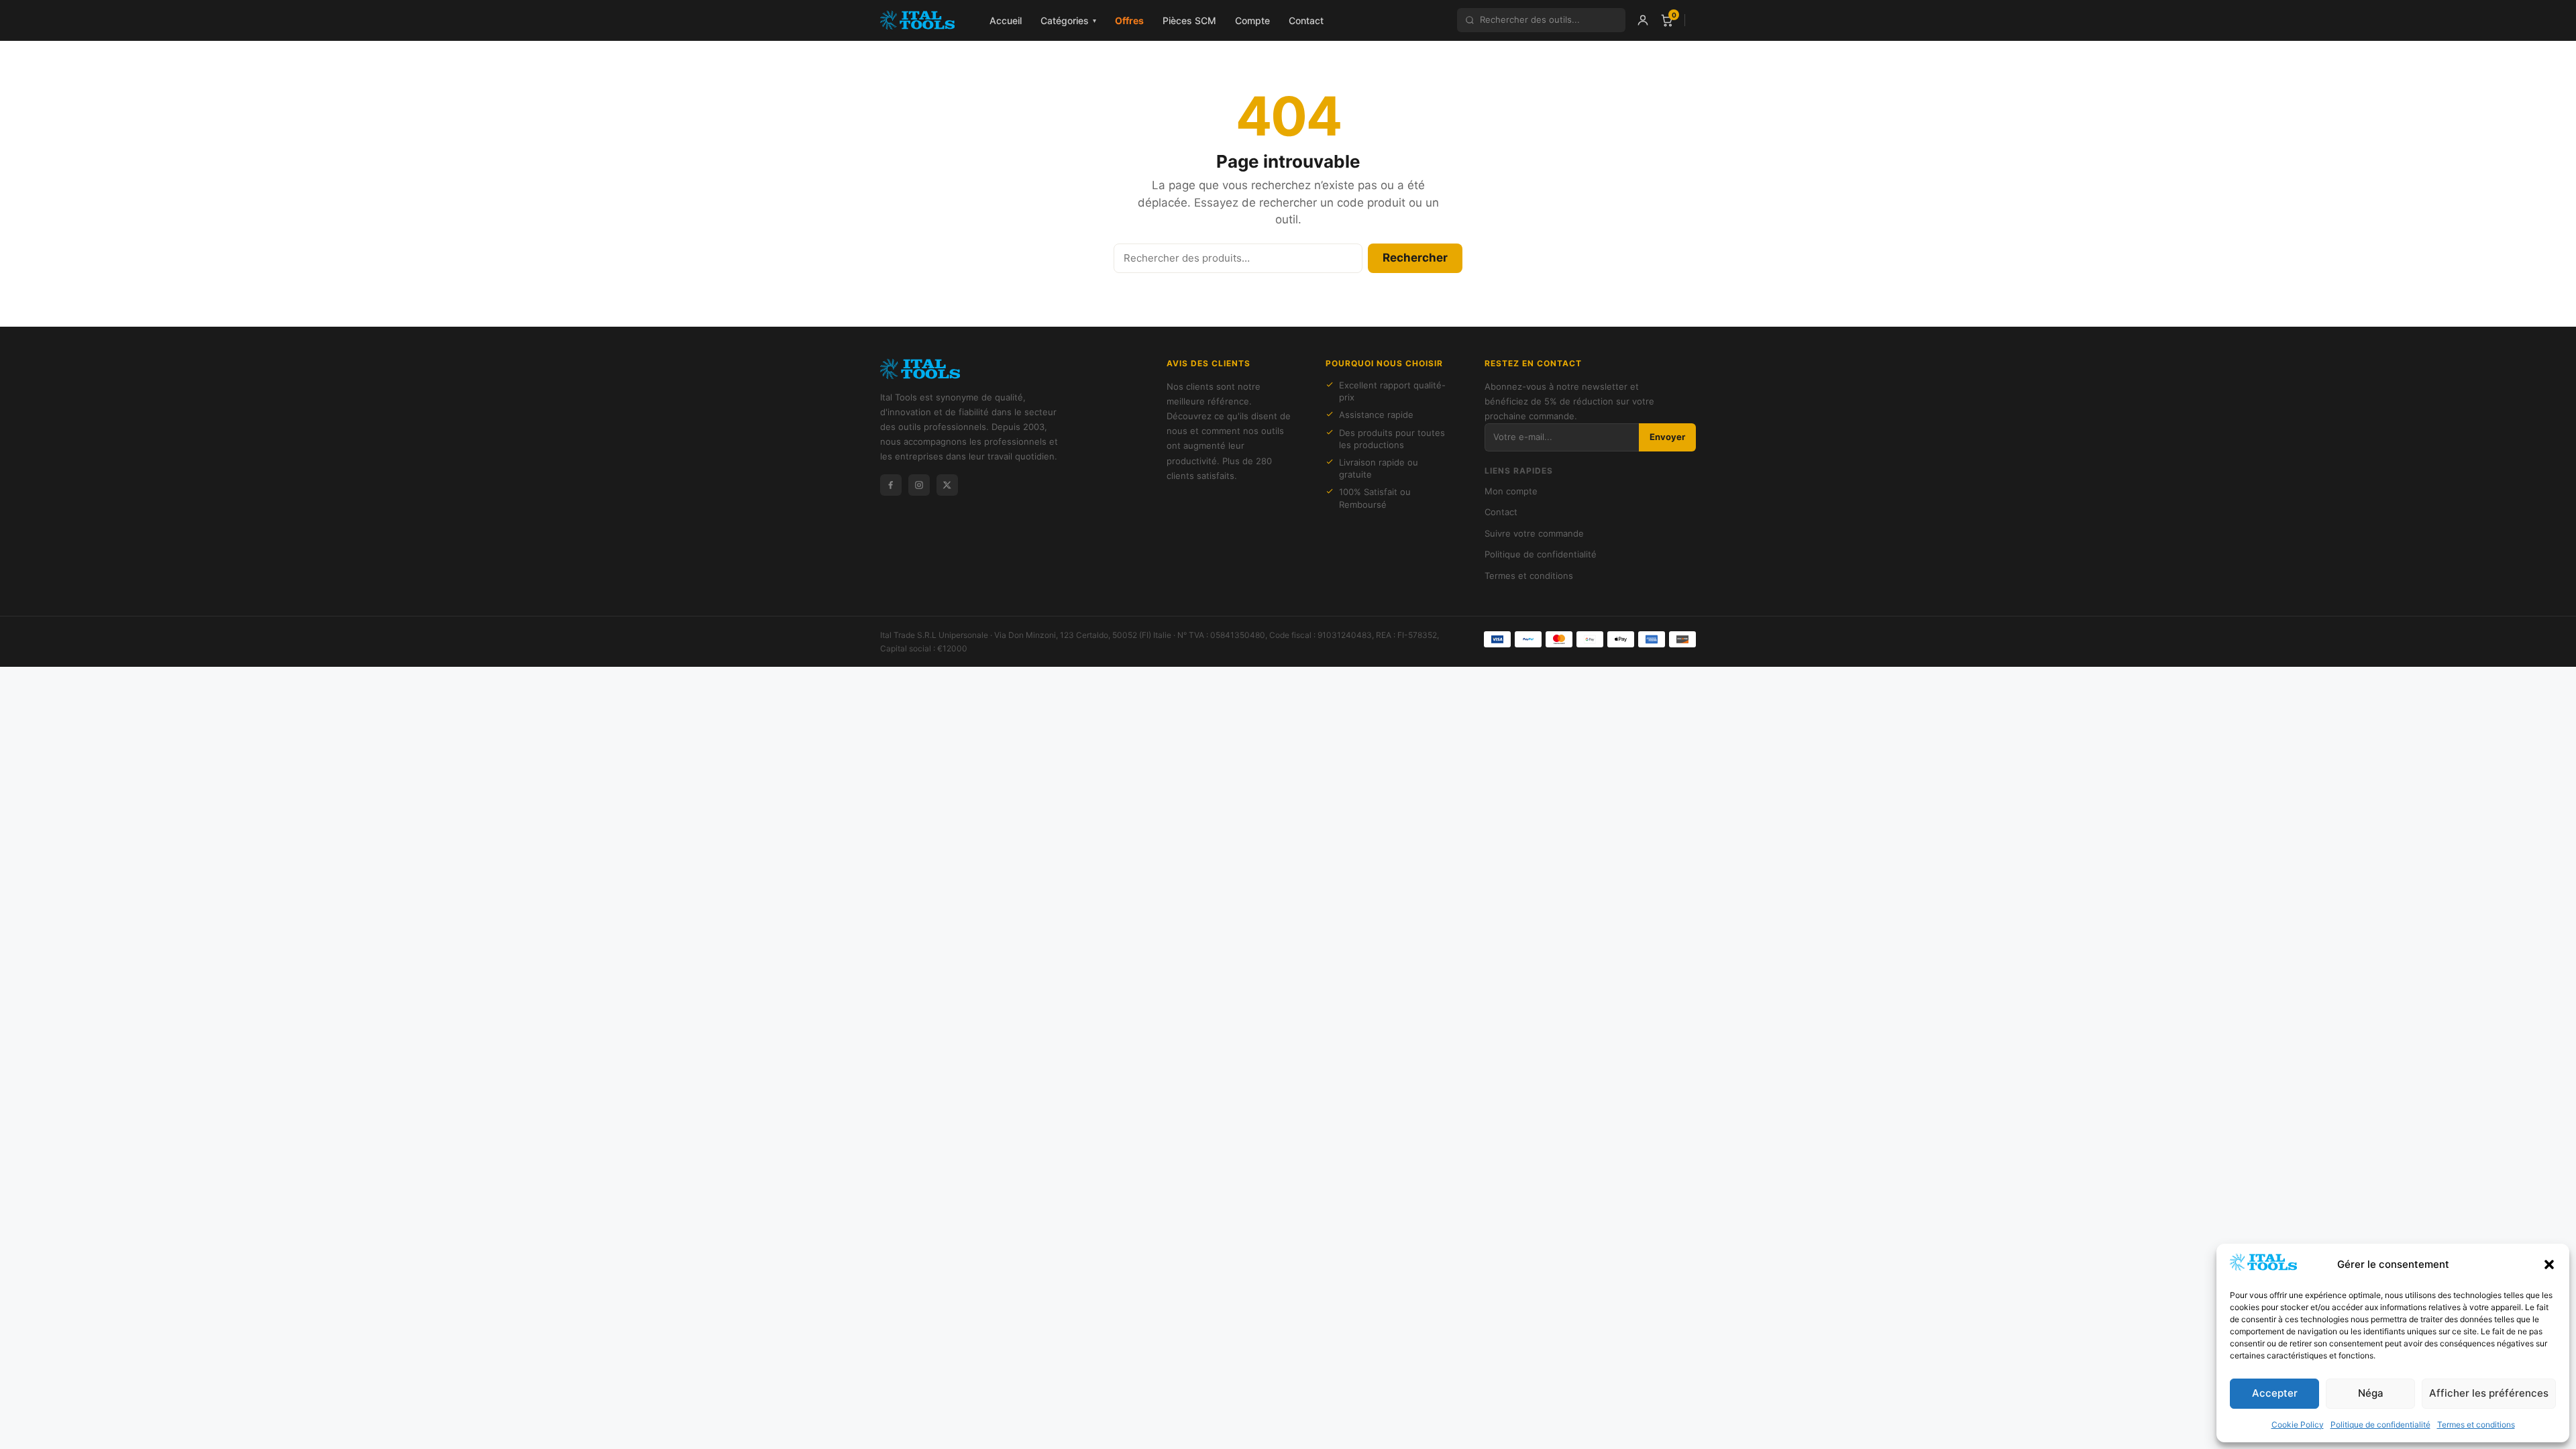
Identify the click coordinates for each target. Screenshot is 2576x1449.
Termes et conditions (2476, 1425)
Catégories (1068, 20)
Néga (2371, 1393)
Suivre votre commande (1534, 533)
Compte (1252, 20)
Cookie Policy (2298, 1425)
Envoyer (1667, 437)
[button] (2549, 1265)
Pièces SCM (1189, 20)
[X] (947, 485)
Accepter (2275, 1393)
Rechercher (1415, 258)
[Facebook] (891, 485)
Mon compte (1511, 491)
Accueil (1006, 20)
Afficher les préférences (2489, 1393)
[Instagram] (919, 485)
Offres (1129, 20)
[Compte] (1643, 20)
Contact (1306, 20)
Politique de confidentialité (2380, 1425)
